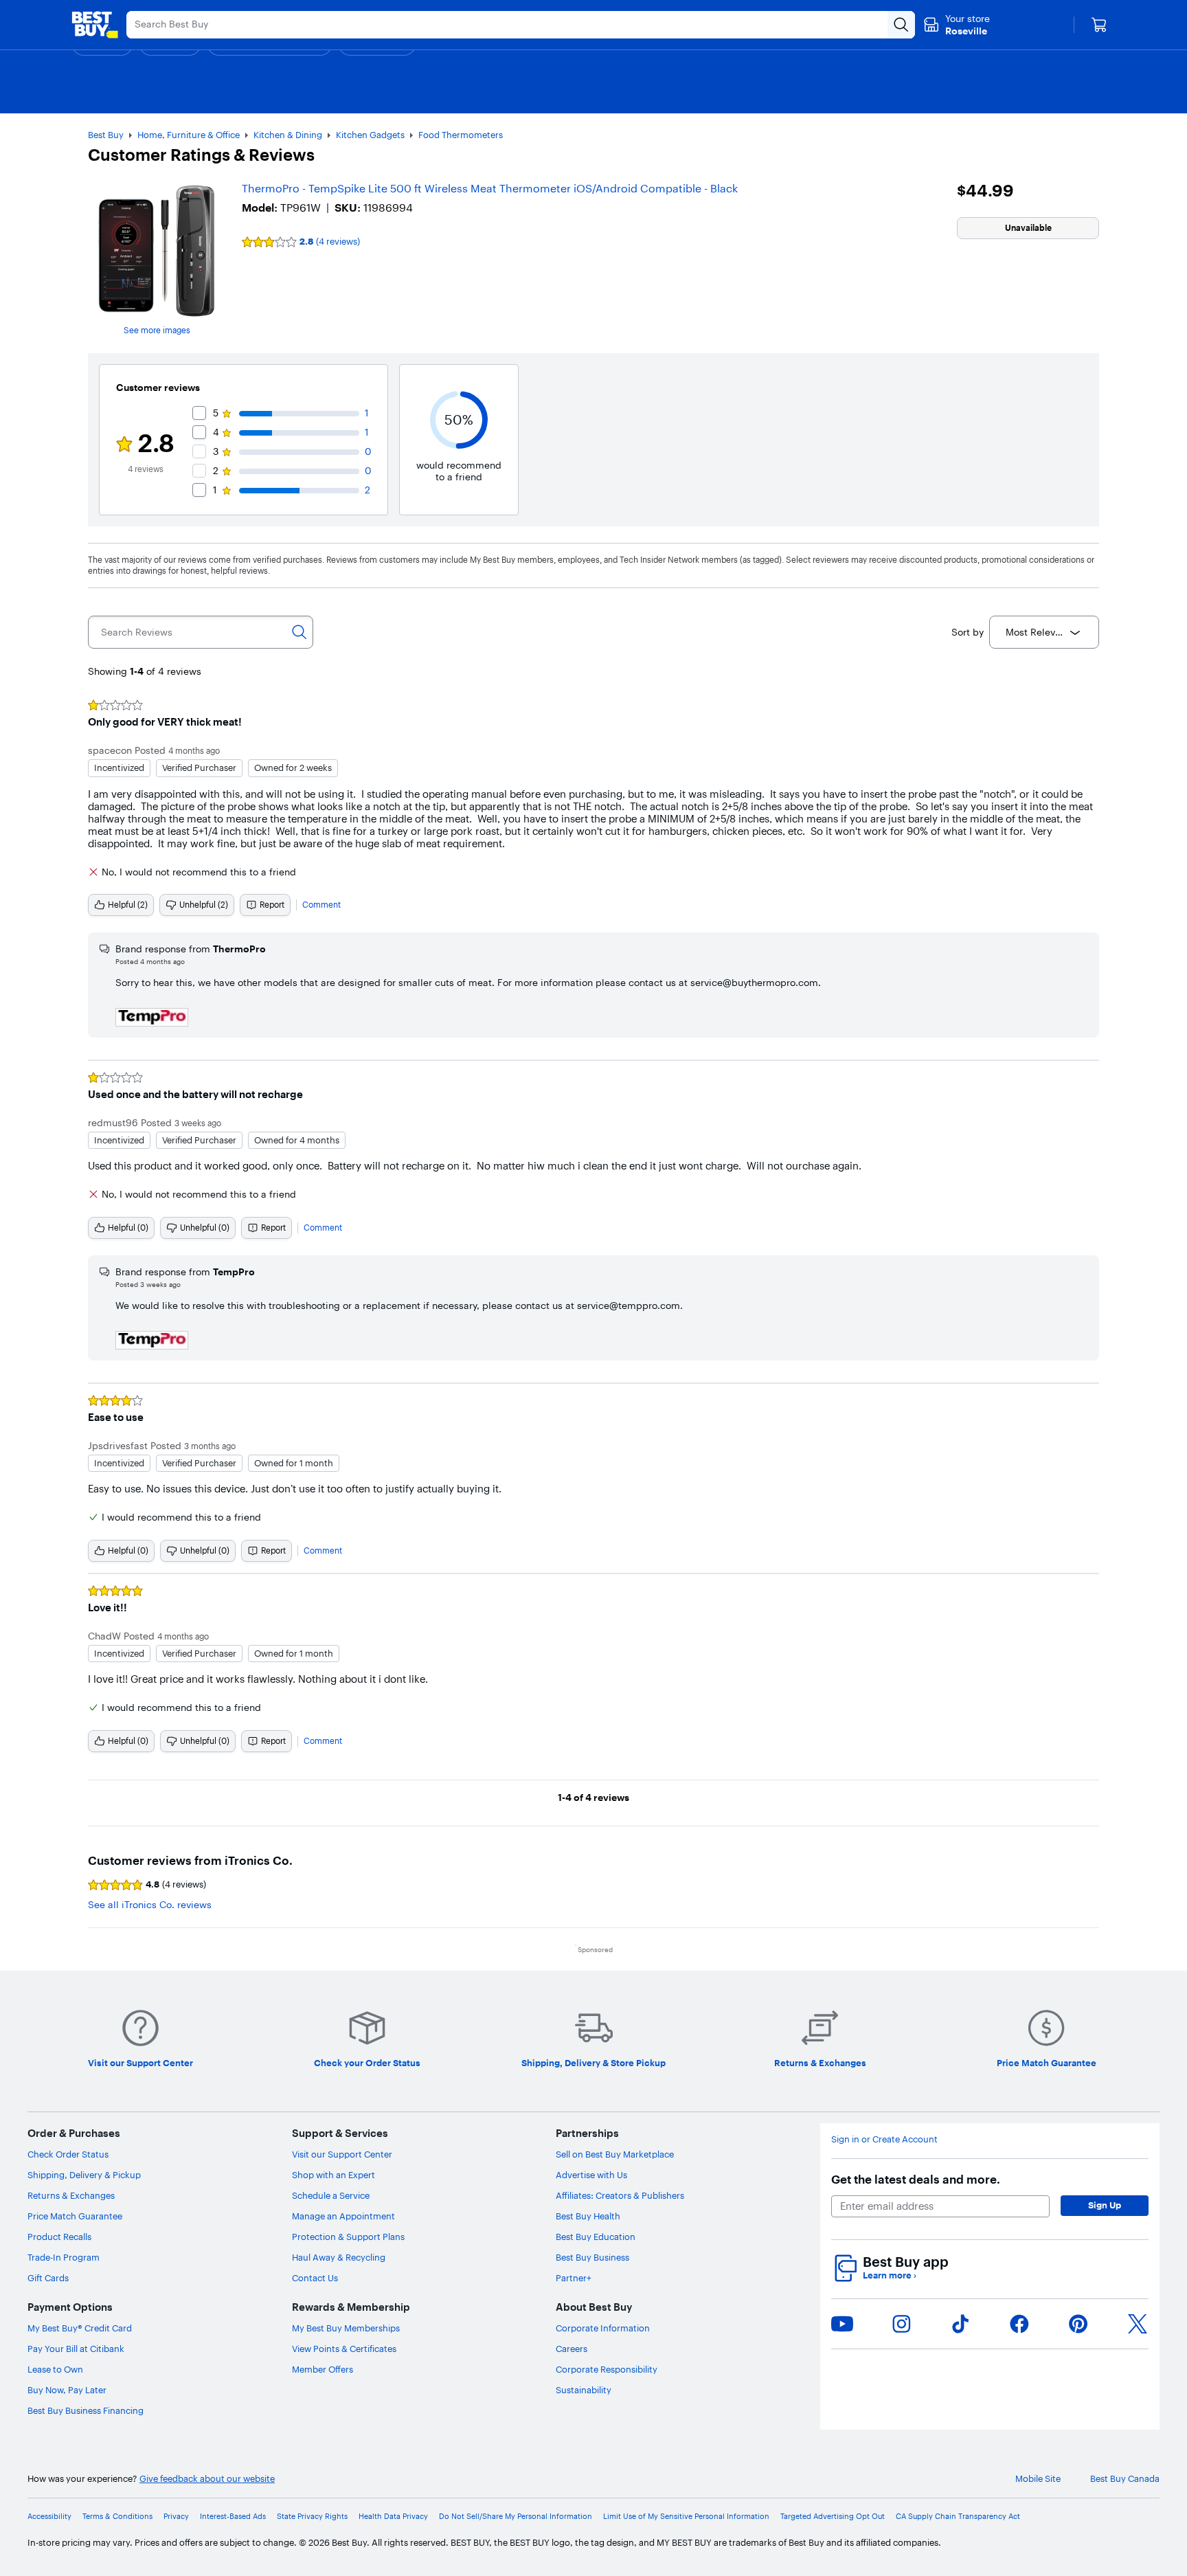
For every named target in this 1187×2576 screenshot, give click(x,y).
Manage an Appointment (343, 2216)
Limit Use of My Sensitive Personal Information (686, 2517)
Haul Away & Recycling (339, 2257)
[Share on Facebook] (1019, 2324)
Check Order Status (68, 2154)
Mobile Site (1038, 2479)
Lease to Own (55, 2369)
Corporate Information (603, 2328)
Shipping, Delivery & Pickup (84, 2175)
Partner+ (574, 2278)
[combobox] (1044, 632)
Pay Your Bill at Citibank (76, 2349)
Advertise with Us (591, 2175)
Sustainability (584, 2390)
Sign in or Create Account (884, 2139)
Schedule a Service (331, 2195)
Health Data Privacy (393, 2517)
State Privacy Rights (312, 2517)
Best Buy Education (596, 2237)
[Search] (299, 632)
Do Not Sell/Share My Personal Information (516, 2517)
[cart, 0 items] (1099, 25)
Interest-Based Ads (233, 2517)
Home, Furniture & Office (189, 135)
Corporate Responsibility (607, 2369)
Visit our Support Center (342, 2154)
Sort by (968, 632)
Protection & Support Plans (348, 2237)
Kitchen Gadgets (370, 135)
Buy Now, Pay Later (67, 2390)
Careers (572, 2349)
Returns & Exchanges (71, 2195)
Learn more (890, 2275)
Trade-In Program (64, 2257)
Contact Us (315, 2278)
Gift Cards (48, 2278)
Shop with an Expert (334, 2175)
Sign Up (1105, 2205)
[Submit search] (901, 25)
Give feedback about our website (207, 2479)
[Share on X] (1138, 2324)
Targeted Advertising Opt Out (833, 2517)
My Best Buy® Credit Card (80, 2328)
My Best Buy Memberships (346, 2328)
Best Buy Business (592, 2257)
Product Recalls (59, 2237)
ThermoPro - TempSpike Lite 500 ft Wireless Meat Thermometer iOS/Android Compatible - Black (490, 188)
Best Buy (106, 135)
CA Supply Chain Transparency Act (958, 2517)
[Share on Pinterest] (1078, 2324)
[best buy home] (95, 25)
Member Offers (323, 2369)
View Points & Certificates (344, 2349)
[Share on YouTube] (842, 2324)
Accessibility (49, 2517)
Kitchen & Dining (288, 135)
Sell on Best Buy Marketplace (615, 2154)
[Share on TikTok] (960, 2324)
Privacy (176, 2517)
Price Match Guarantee (75, 2216)
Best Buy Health (588, 2216)
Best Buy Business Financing (86, 2410)
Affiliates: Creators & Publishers (620, 2195)
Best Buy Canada (1125, 2479)
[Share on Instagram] (901, 2324)
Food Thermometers (461, 135)
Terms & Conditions (117, 2517)
